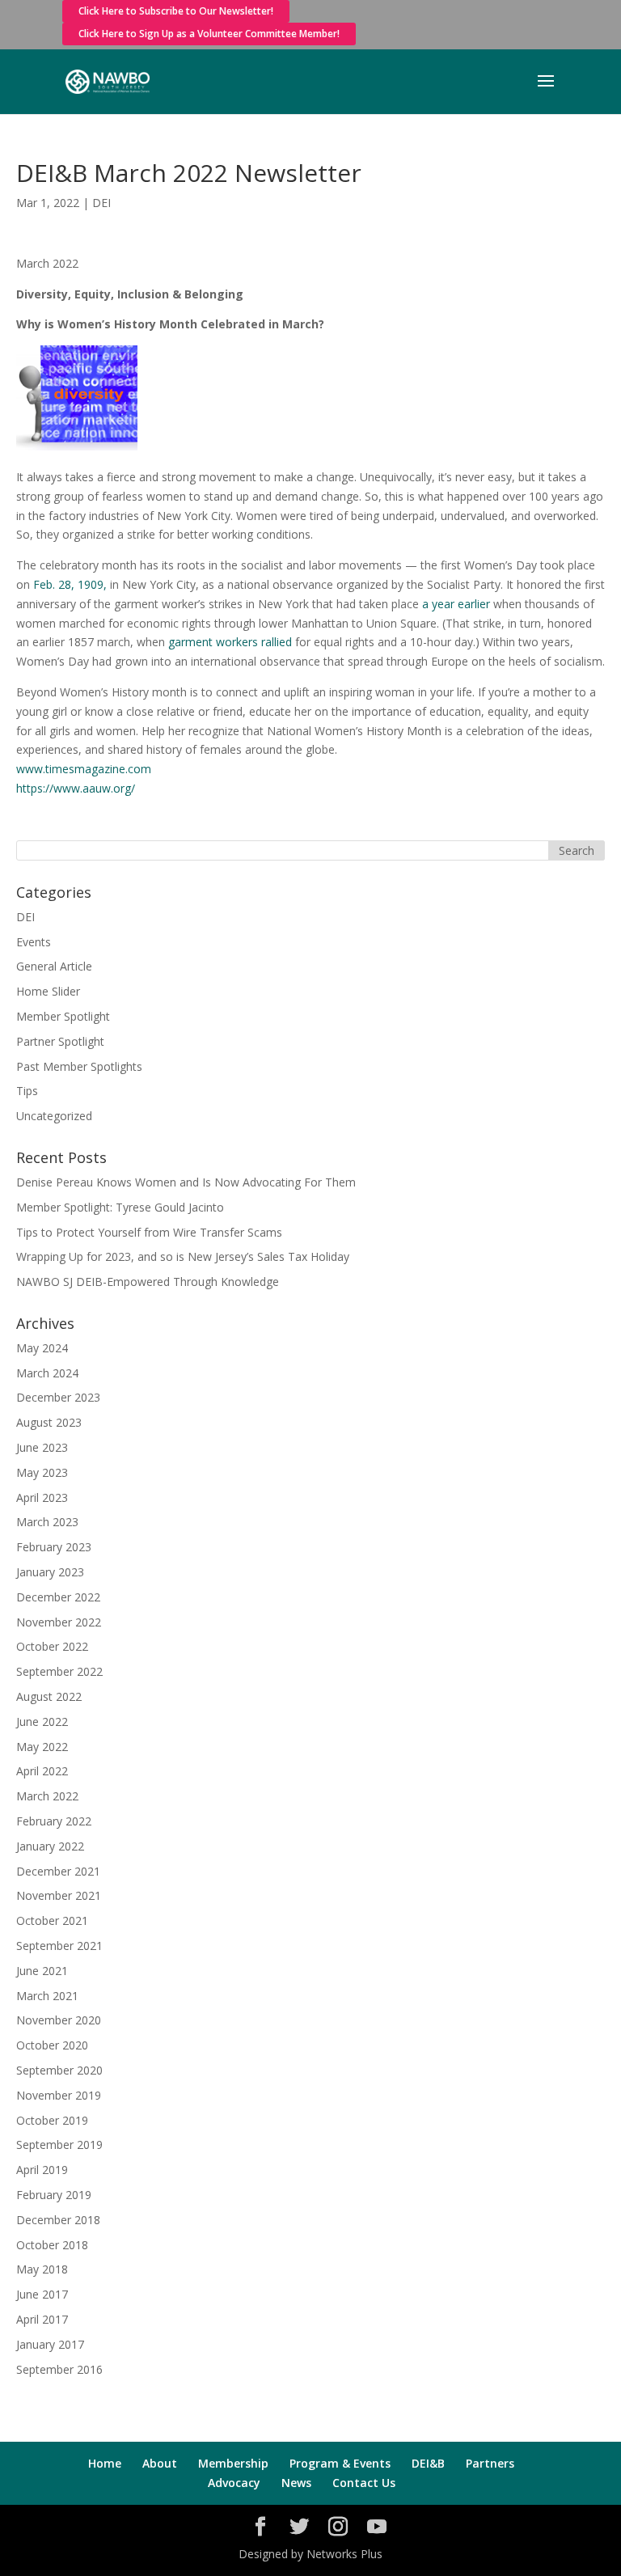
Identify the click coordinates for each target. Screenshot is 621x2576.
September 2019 (59, 2145)
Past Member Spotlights (79, 1066)
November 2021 (59, 1895)
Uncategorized (54, 1116)
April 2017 (42, 2319)
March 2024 (47, 1373)
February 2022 (54, 1821)
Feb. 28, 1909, (70, 584)
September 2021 (59, 1946)
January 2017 (50, 2344)
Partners (490, 2463)
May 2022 (42, 1747)
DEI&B (428, 2463)
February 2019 (54, 2195)
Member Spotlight (63, 1016)
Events (34, 942)
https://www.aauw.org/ (76, 788)
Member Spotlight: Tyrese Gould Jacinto (120, 1207)
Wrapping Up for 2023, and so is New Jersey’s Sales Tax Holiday (183, 1256)
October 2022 (52, 1646)
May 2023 (42, 1472)
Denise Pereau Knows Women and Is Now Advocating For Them (186, 1182)
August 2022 (49, 1696)
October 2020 (52, 2045)
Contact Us (364, 2483)
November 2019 (59, 2095)
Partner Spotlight (60, 1041)
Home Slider (48, 991)
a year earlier (456, 604)
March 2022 (47, 1796)
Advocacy (234, 2483)
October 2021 (52, 1920)
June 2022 (42, 1722)
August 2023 (49, 1422)
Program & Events (340, 2463)
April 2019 (42, 2170)
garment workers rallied (230, 642)
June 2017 (42, 2294)
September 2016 (59, 2369)
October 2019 (52, 2120)
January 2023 (50, 1572)
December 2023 (58, 1397)
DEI (101, 203)
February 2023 (54, 1547)
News (296, 2483)
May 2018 (42, 2269)
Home (105, 2463)
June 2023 (42, 1447)
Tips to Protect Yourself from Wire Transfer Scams (149, 1232)
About (160, 2463)
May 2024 (42, 1348)
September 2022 (59, 1671)
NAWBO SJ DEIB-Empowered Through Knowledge (148, 1282)
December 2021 (58, 1871)
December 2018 (58, 2220)
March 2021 (47, 1996)
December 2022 (58, 1597)
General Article (54, 966)
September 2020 (59, 2070)
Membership (233, 2463)
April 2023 (42, 1497)
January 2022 (50, 1846)
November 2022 (59, 1622)
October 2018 (52, 2245)
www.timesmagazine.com (84, 769)
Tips (27, 1091)
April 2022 (42, 1771)
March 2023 (47, 1522)
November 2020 (59, 2020)
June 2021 (42, 1971)
